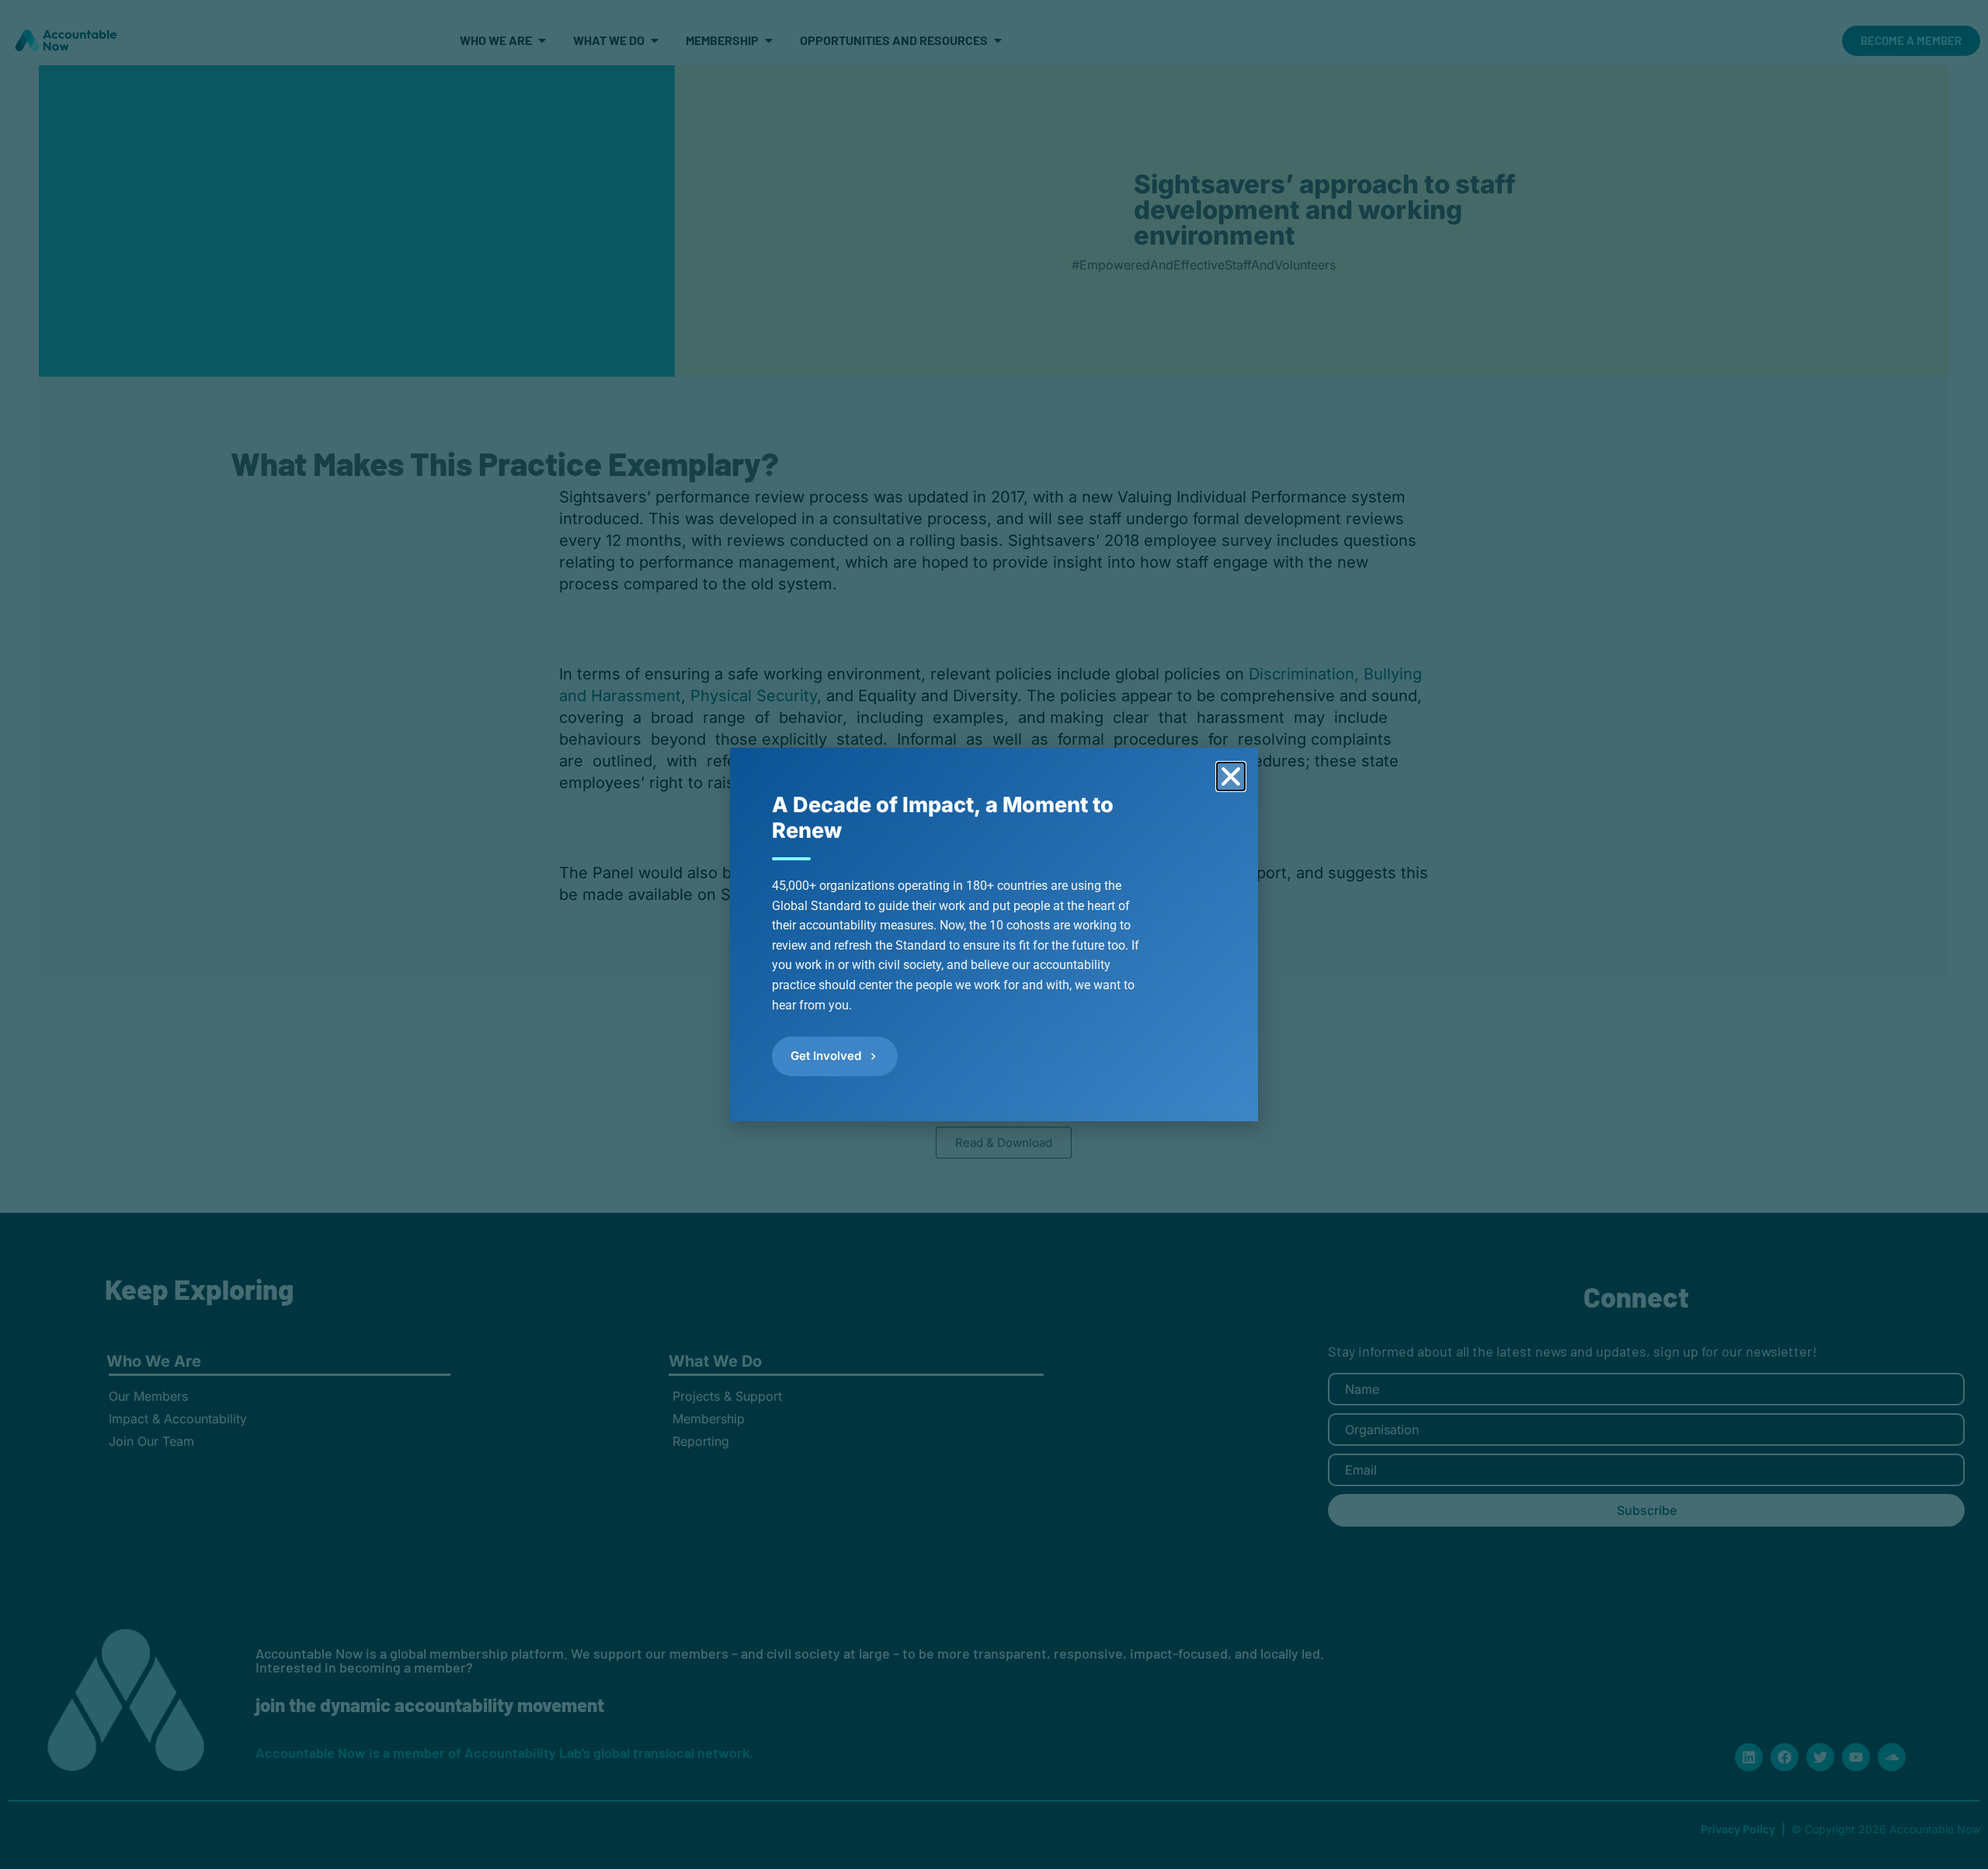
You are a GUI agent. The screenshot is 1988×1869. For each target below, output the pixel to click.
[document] (994, 934)
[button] (1231, 776)
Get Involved (826, 1056)
